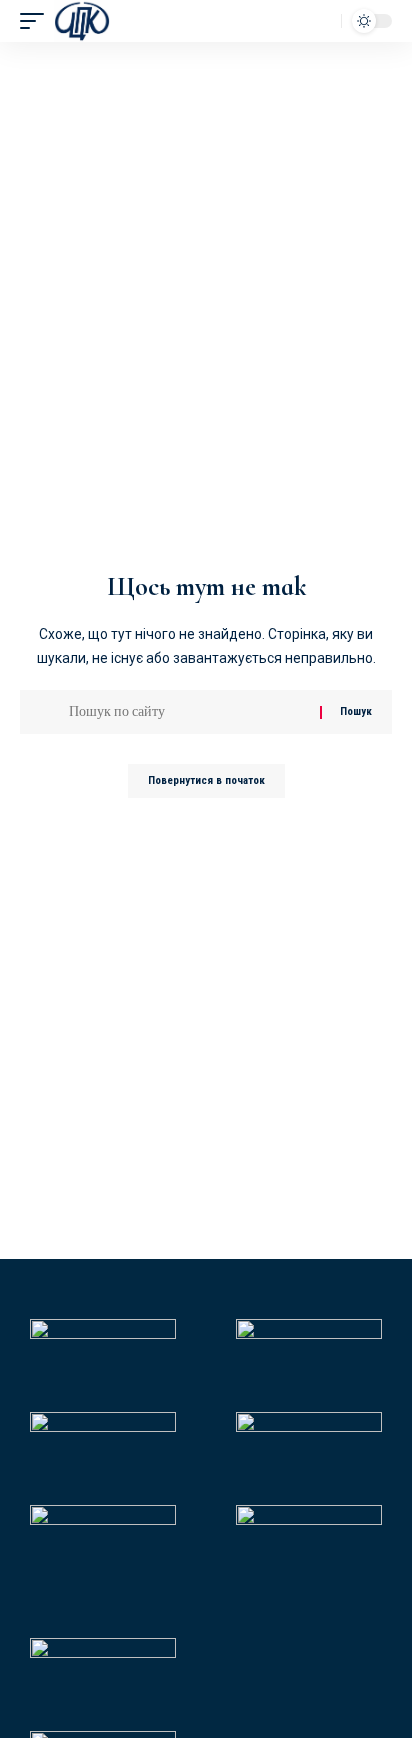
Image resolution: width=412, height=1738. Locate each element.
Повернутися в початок (206, 780)
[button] (37, 21)
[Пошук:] (187, 712)
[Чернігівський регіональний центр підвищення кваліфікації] (82, 21)
